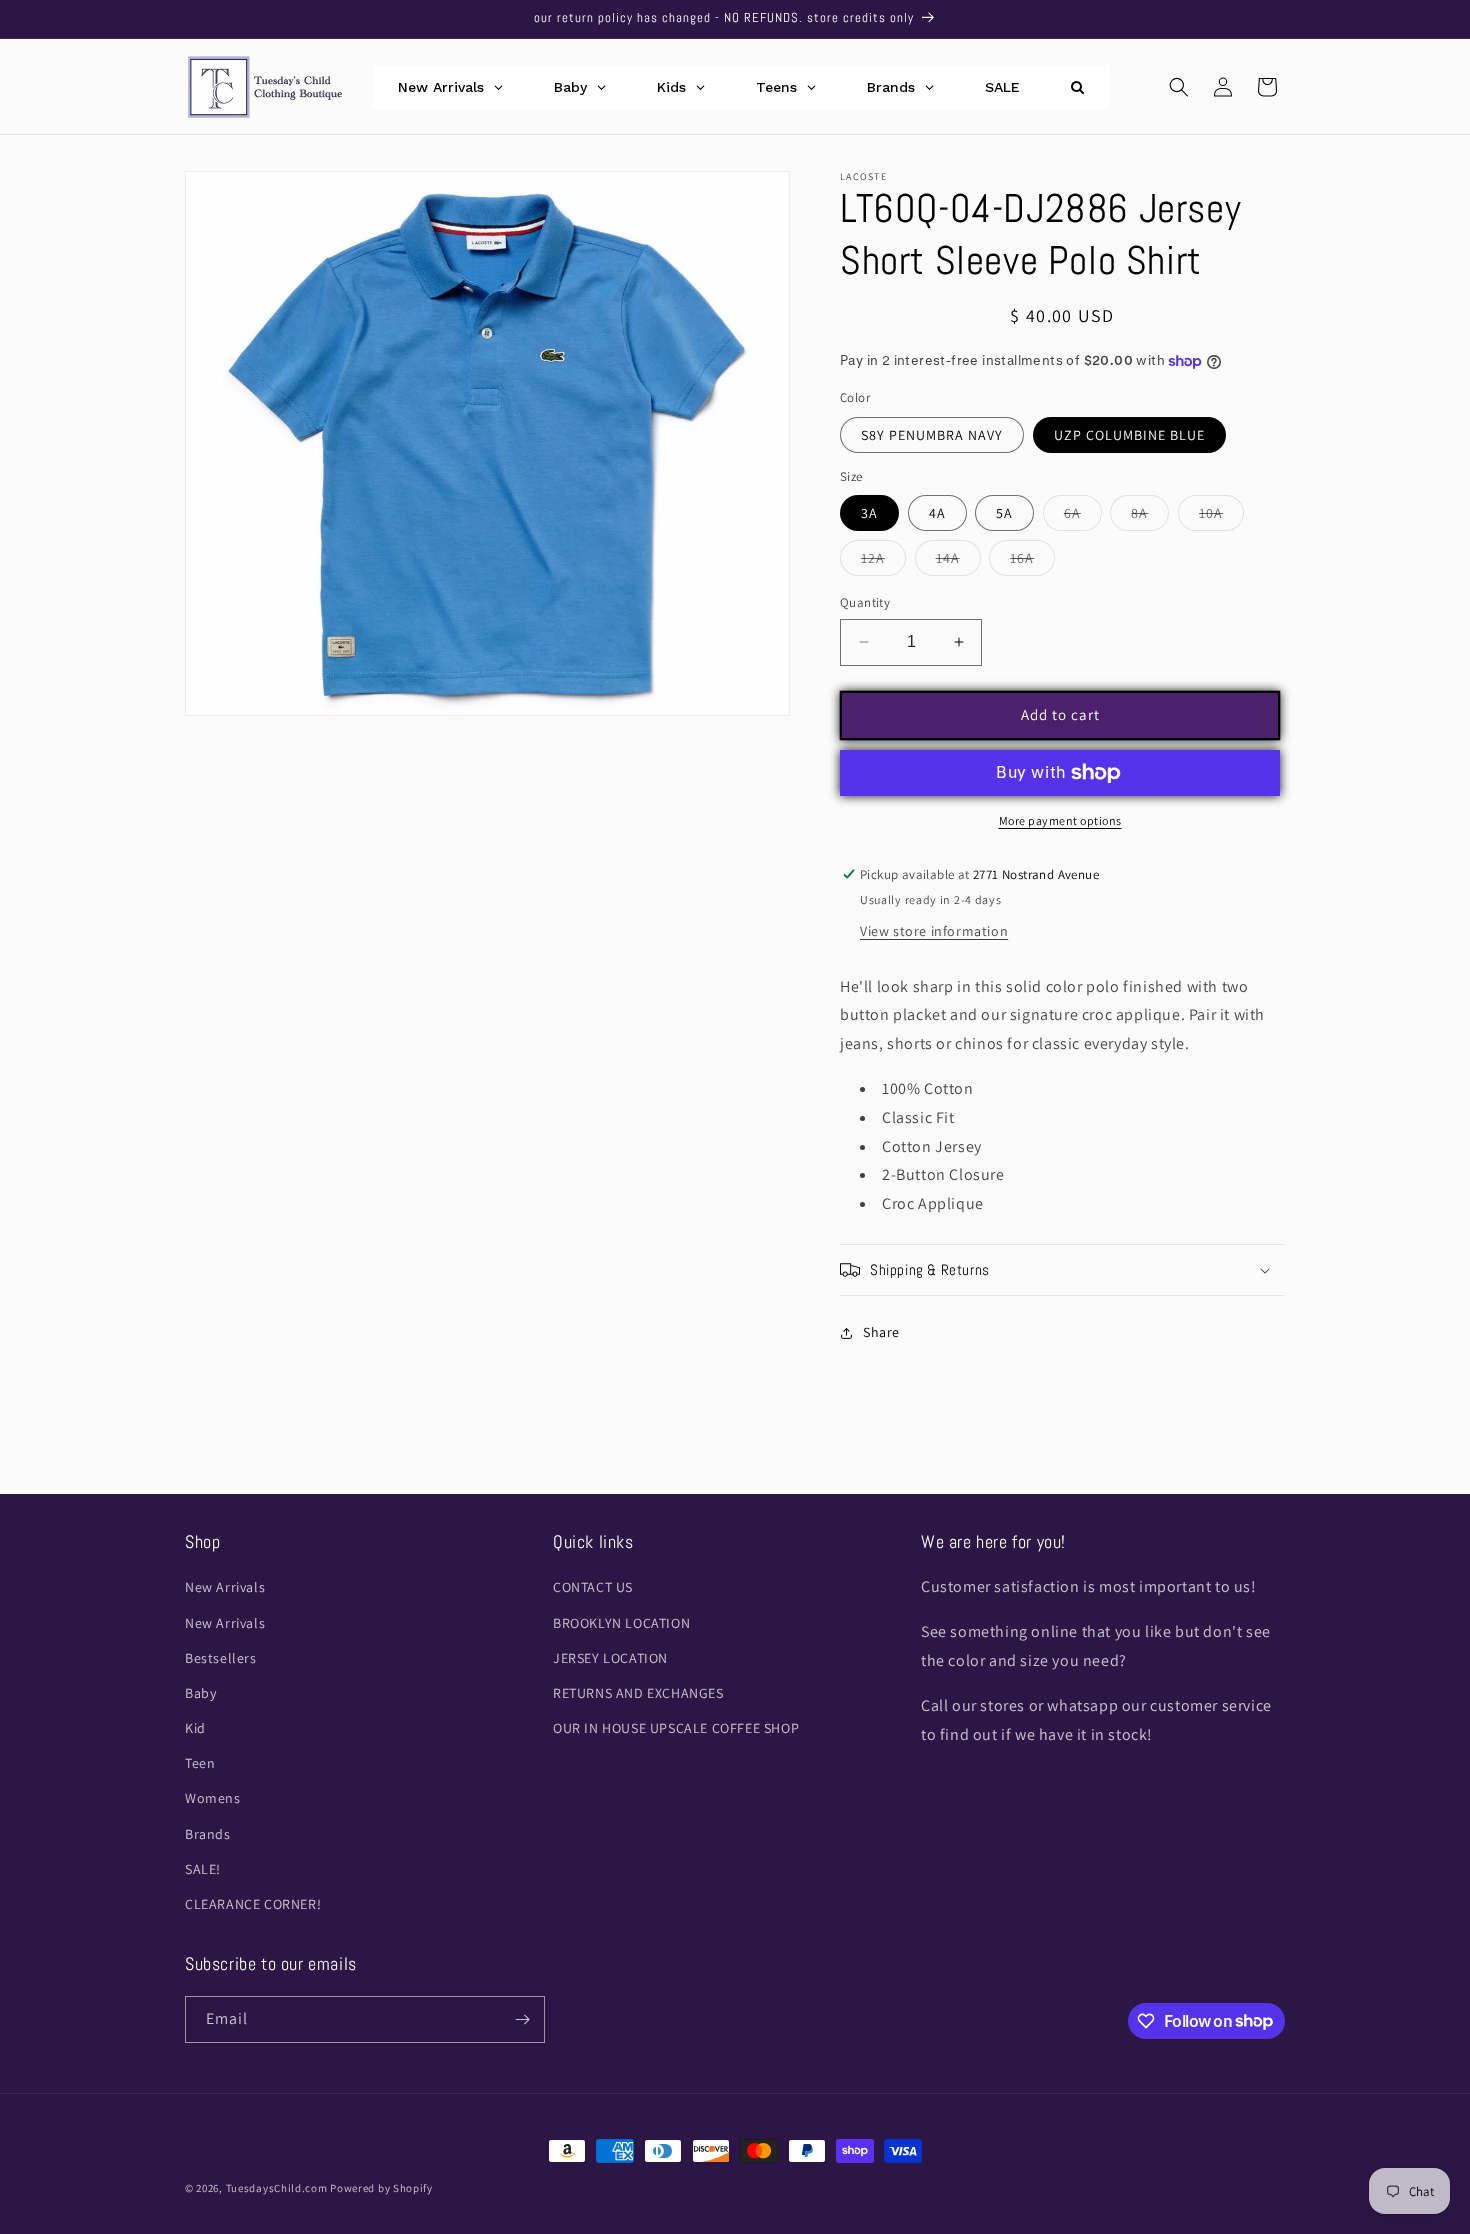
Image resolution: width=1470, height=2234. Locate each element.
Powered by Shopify (381, 2188)
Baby (200, 1693)
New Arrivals (225, 1587)
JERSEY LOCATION (610, 1658)
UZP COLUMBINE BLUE (1129, 435)
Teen (200, 1763)
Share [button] (881, 1332)
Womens (213, 1798)
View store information (934, 931)
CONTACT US (593, 1587)
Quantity (865, 602)
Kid (195, 1728)
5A (1004, 513)
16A (1032, 562)
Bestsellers (221, 1658)
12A (883, 562)
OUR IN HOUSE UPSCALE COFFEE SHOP (676, 1728)
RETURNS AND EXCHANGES (638, 1693)
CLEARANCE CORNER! (253, 1904)
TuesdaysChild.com (277, 2188)
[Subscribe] (522, 2019)
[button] (1179, 87)
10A (1221, 517)
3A (869, 513)
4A (937, 513)
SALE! (203, 1869)
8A (1150, 517)
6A (1083, 517)
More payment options (1060, 820)
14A (958, 562)
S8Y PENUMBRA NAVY (932, 435)
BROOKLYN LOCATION (621, 1623)
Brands (208, 1834)
